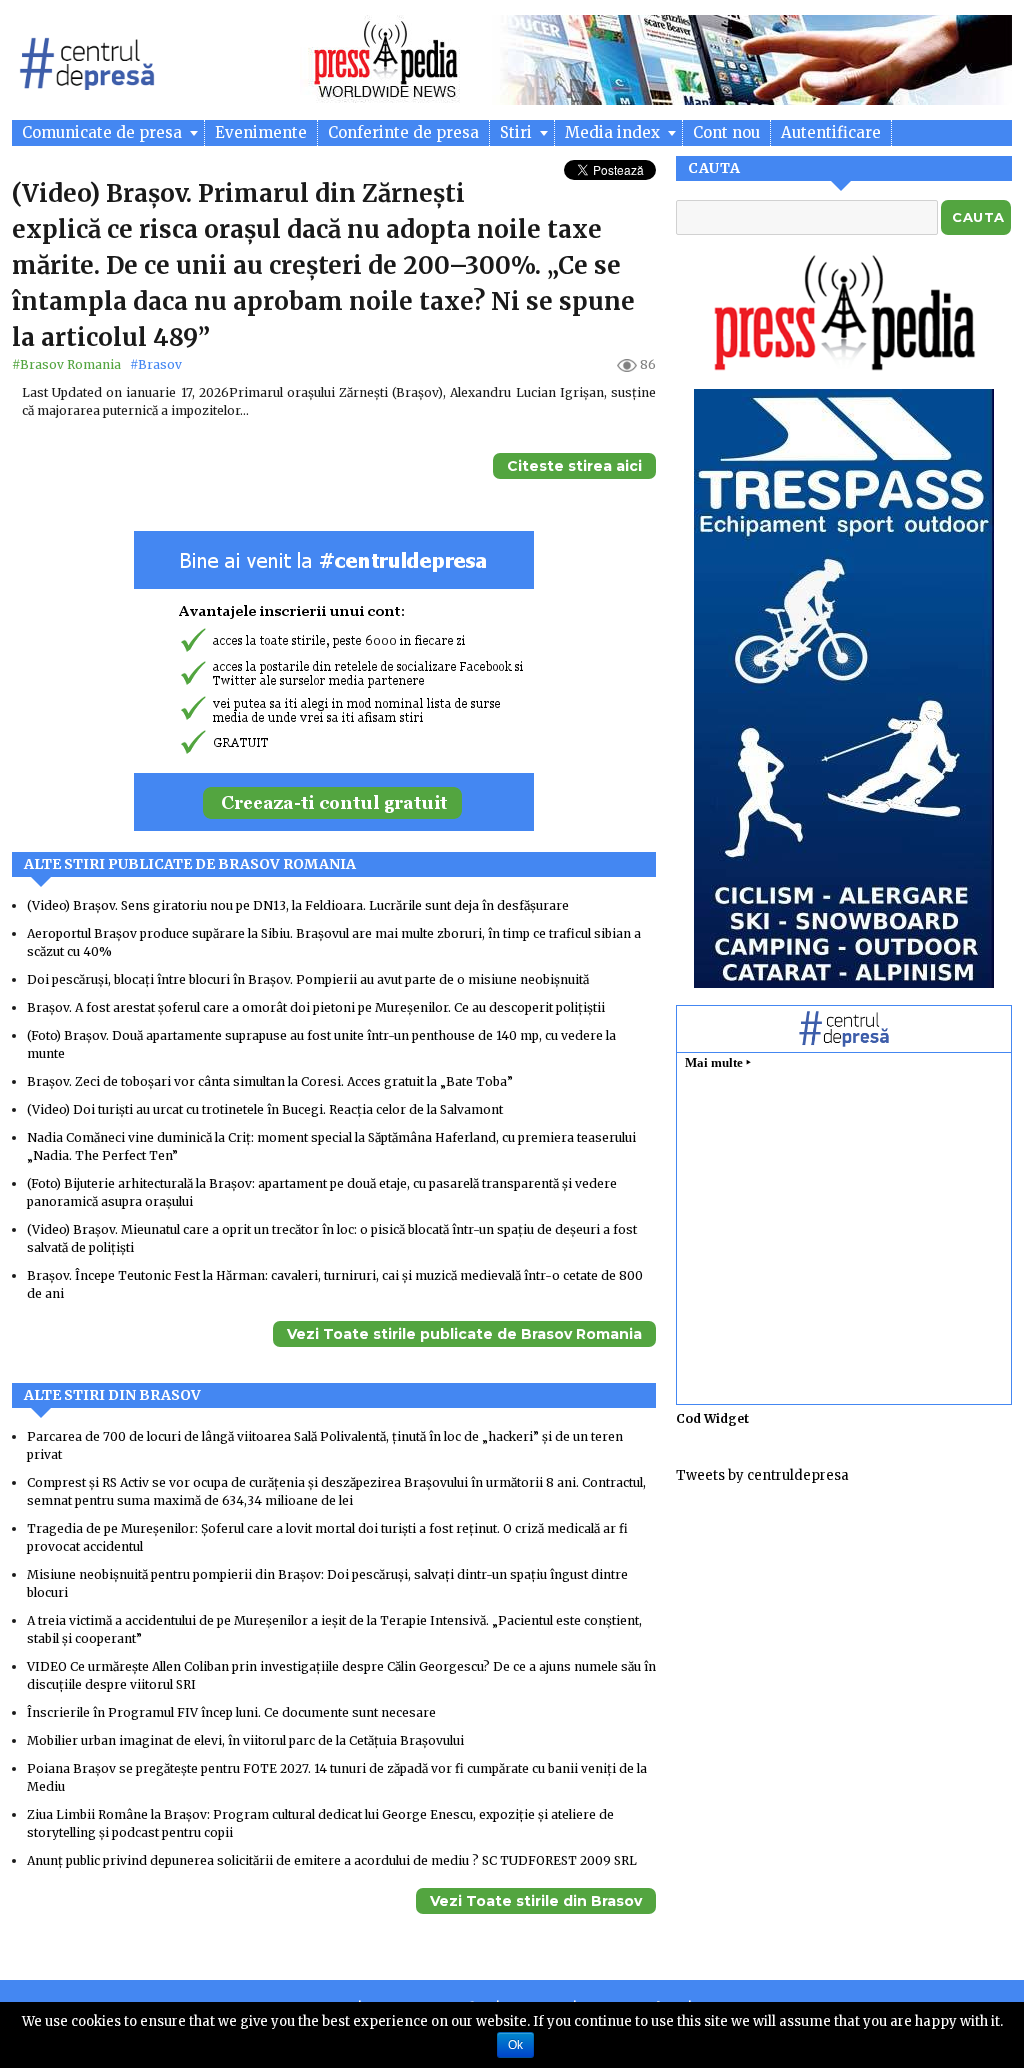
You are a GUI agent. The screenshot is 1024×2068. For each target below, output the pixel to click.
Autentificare (831, 132)
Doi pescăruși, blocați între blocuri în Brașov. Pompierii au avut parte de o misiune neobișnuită (308, 979)
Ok (515, 2045)
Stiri (518, 132)
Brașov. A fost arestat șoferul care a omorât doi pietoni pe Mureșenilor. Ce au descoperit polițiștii (316, 1007)
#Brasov (156, 364)
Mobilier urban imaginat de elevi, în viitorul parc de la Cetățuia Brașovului (245, 1740)
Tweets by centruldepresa (762, 1475)
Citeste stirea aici (574, 466)
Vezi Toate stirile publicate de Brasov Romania (464, 1334)
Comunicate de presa (104, 132)
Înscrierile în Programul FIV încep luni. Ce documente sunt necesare (231, 1712)
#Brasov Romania (68, 364)
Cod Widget (712, 1418)
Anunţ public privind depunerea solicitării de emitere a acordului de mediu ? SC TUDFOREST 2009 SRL (333, 1860)
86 (648, 364)
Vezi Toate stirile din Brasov (536, 1901)
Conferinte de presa (403, 132)
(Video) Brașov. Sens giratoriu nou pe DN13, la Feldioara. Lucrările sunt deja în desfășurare (298, 905)
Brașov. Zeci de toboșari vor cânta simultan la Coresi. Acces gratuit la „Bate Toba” (270, 1081)
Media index (614, 132)
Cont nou (726, 132)
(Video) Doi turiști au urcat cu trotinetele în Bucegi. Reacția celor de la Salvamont (265, 1109)
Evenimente (261, 132)
